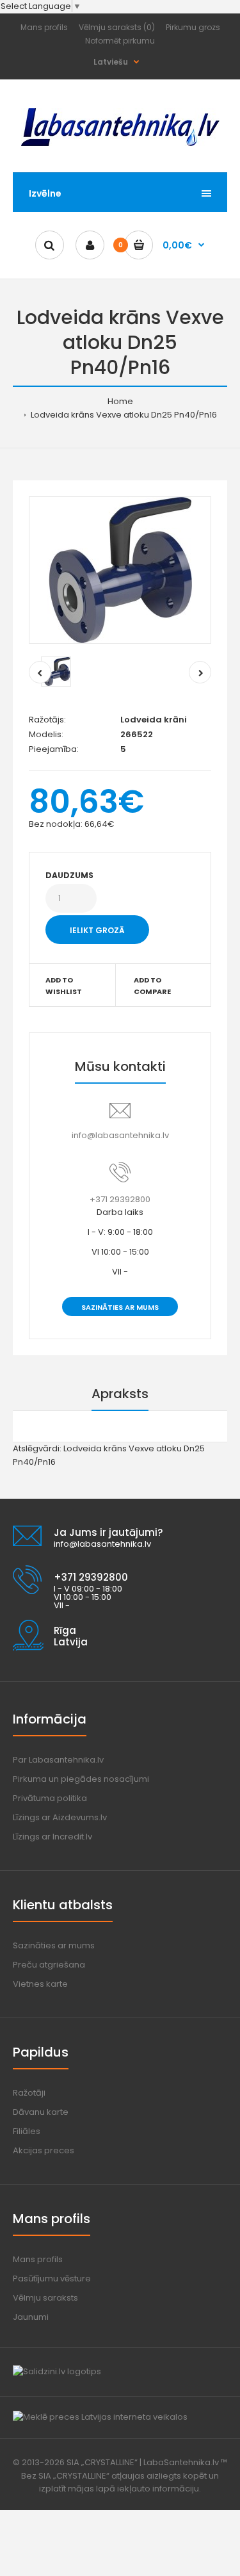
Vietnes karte (40, 1984)
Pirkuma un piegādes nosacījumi (81, 1779)
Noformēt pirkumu (120, 41)
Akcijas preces (44, 2150)
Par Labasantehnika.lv (58, 1760)
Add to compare (152, 986)
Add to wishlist (64, 986)
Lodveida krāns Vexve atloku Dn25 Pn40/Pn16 (123, 415)
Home (120, 401)
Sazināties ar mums (120, 1307)
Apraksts (120, 1394)
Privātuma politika (50, 1798)
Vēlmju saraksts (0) (117, 27)
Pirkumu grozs (193, 27)
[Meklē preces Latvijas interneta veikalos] (100, 2417)
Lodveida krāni (154, 720)
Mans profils (44, 27)
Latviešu (111, 62)
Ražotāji (29, 2093)
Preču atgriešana (49, 1965)
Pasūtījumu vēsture (52, 2278)
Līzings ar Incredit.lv (52, 1837)
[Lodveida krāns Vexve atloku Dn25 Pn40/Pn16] (120, 570)
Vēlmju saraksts (45, 2298)
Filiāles (27, 2131)
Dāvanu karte (41, 2112)
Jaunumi (31, 2317)
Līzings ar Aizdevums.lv (60, 1817)
